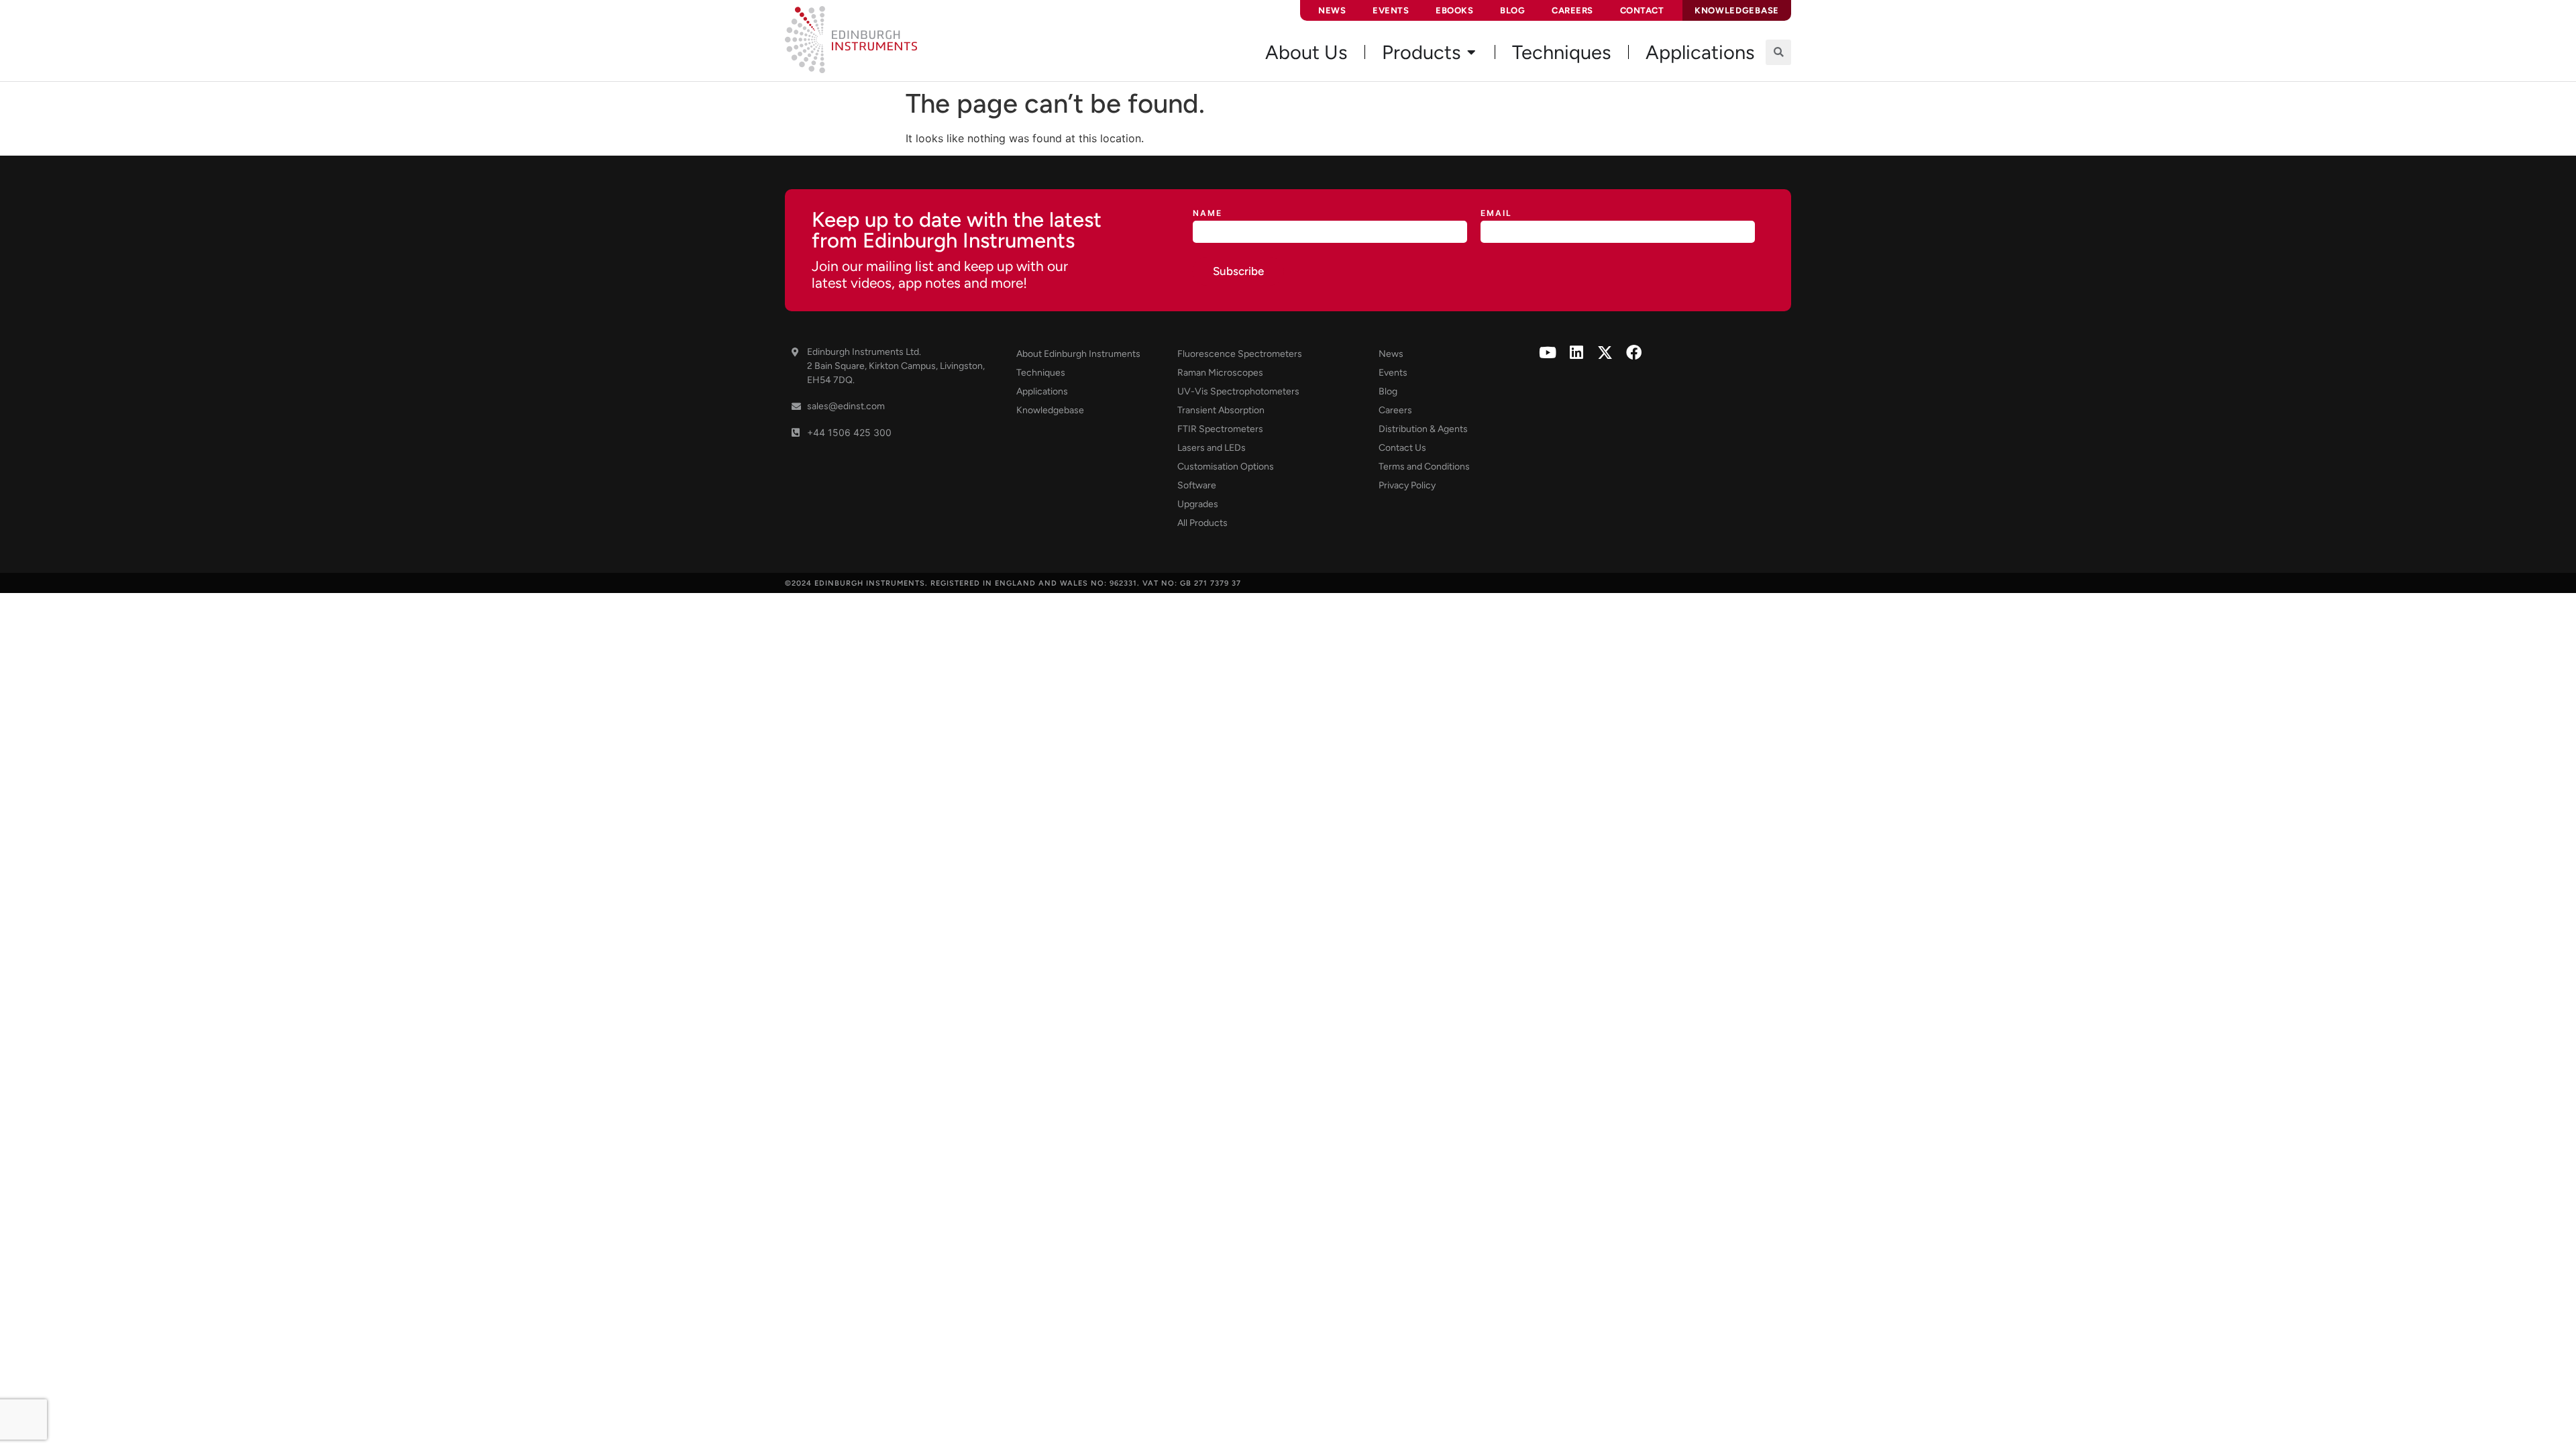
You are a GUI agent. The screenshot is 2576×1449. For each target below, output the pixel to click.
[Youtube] (1547, 353)
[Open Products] (1471, 52)
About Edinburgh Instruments (1078, 354)
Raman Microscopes (1220, 373)
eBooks (1454, 10)
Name (1207, 214)
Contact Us (1402, 448)
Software (1197, 485)
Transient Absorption (1221, 410)
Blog (1512, 10)
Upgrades (1198, 504)
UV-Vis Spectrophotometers (1238, 391)
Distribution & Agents (1423, 429)
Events (1391, 10)
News (1332, 10)
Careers (1572, 10)
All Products (1202, 523)
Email (1496, 214)
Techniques (1041, 373)
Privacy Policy (1407, 485)
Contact (1642, 10)
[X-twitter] (1605, 353)
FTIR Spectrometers (1220, 429)
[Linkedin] (1576, 353)
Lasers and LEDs (1212, 448)
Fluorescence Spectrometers (1240, 354)
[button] (1778, 52)
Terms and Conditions (1424, 467)
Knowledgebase (1050, 410)
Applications (1042, 391)
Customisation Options (1226, 467)
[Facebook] (1634, 353)
